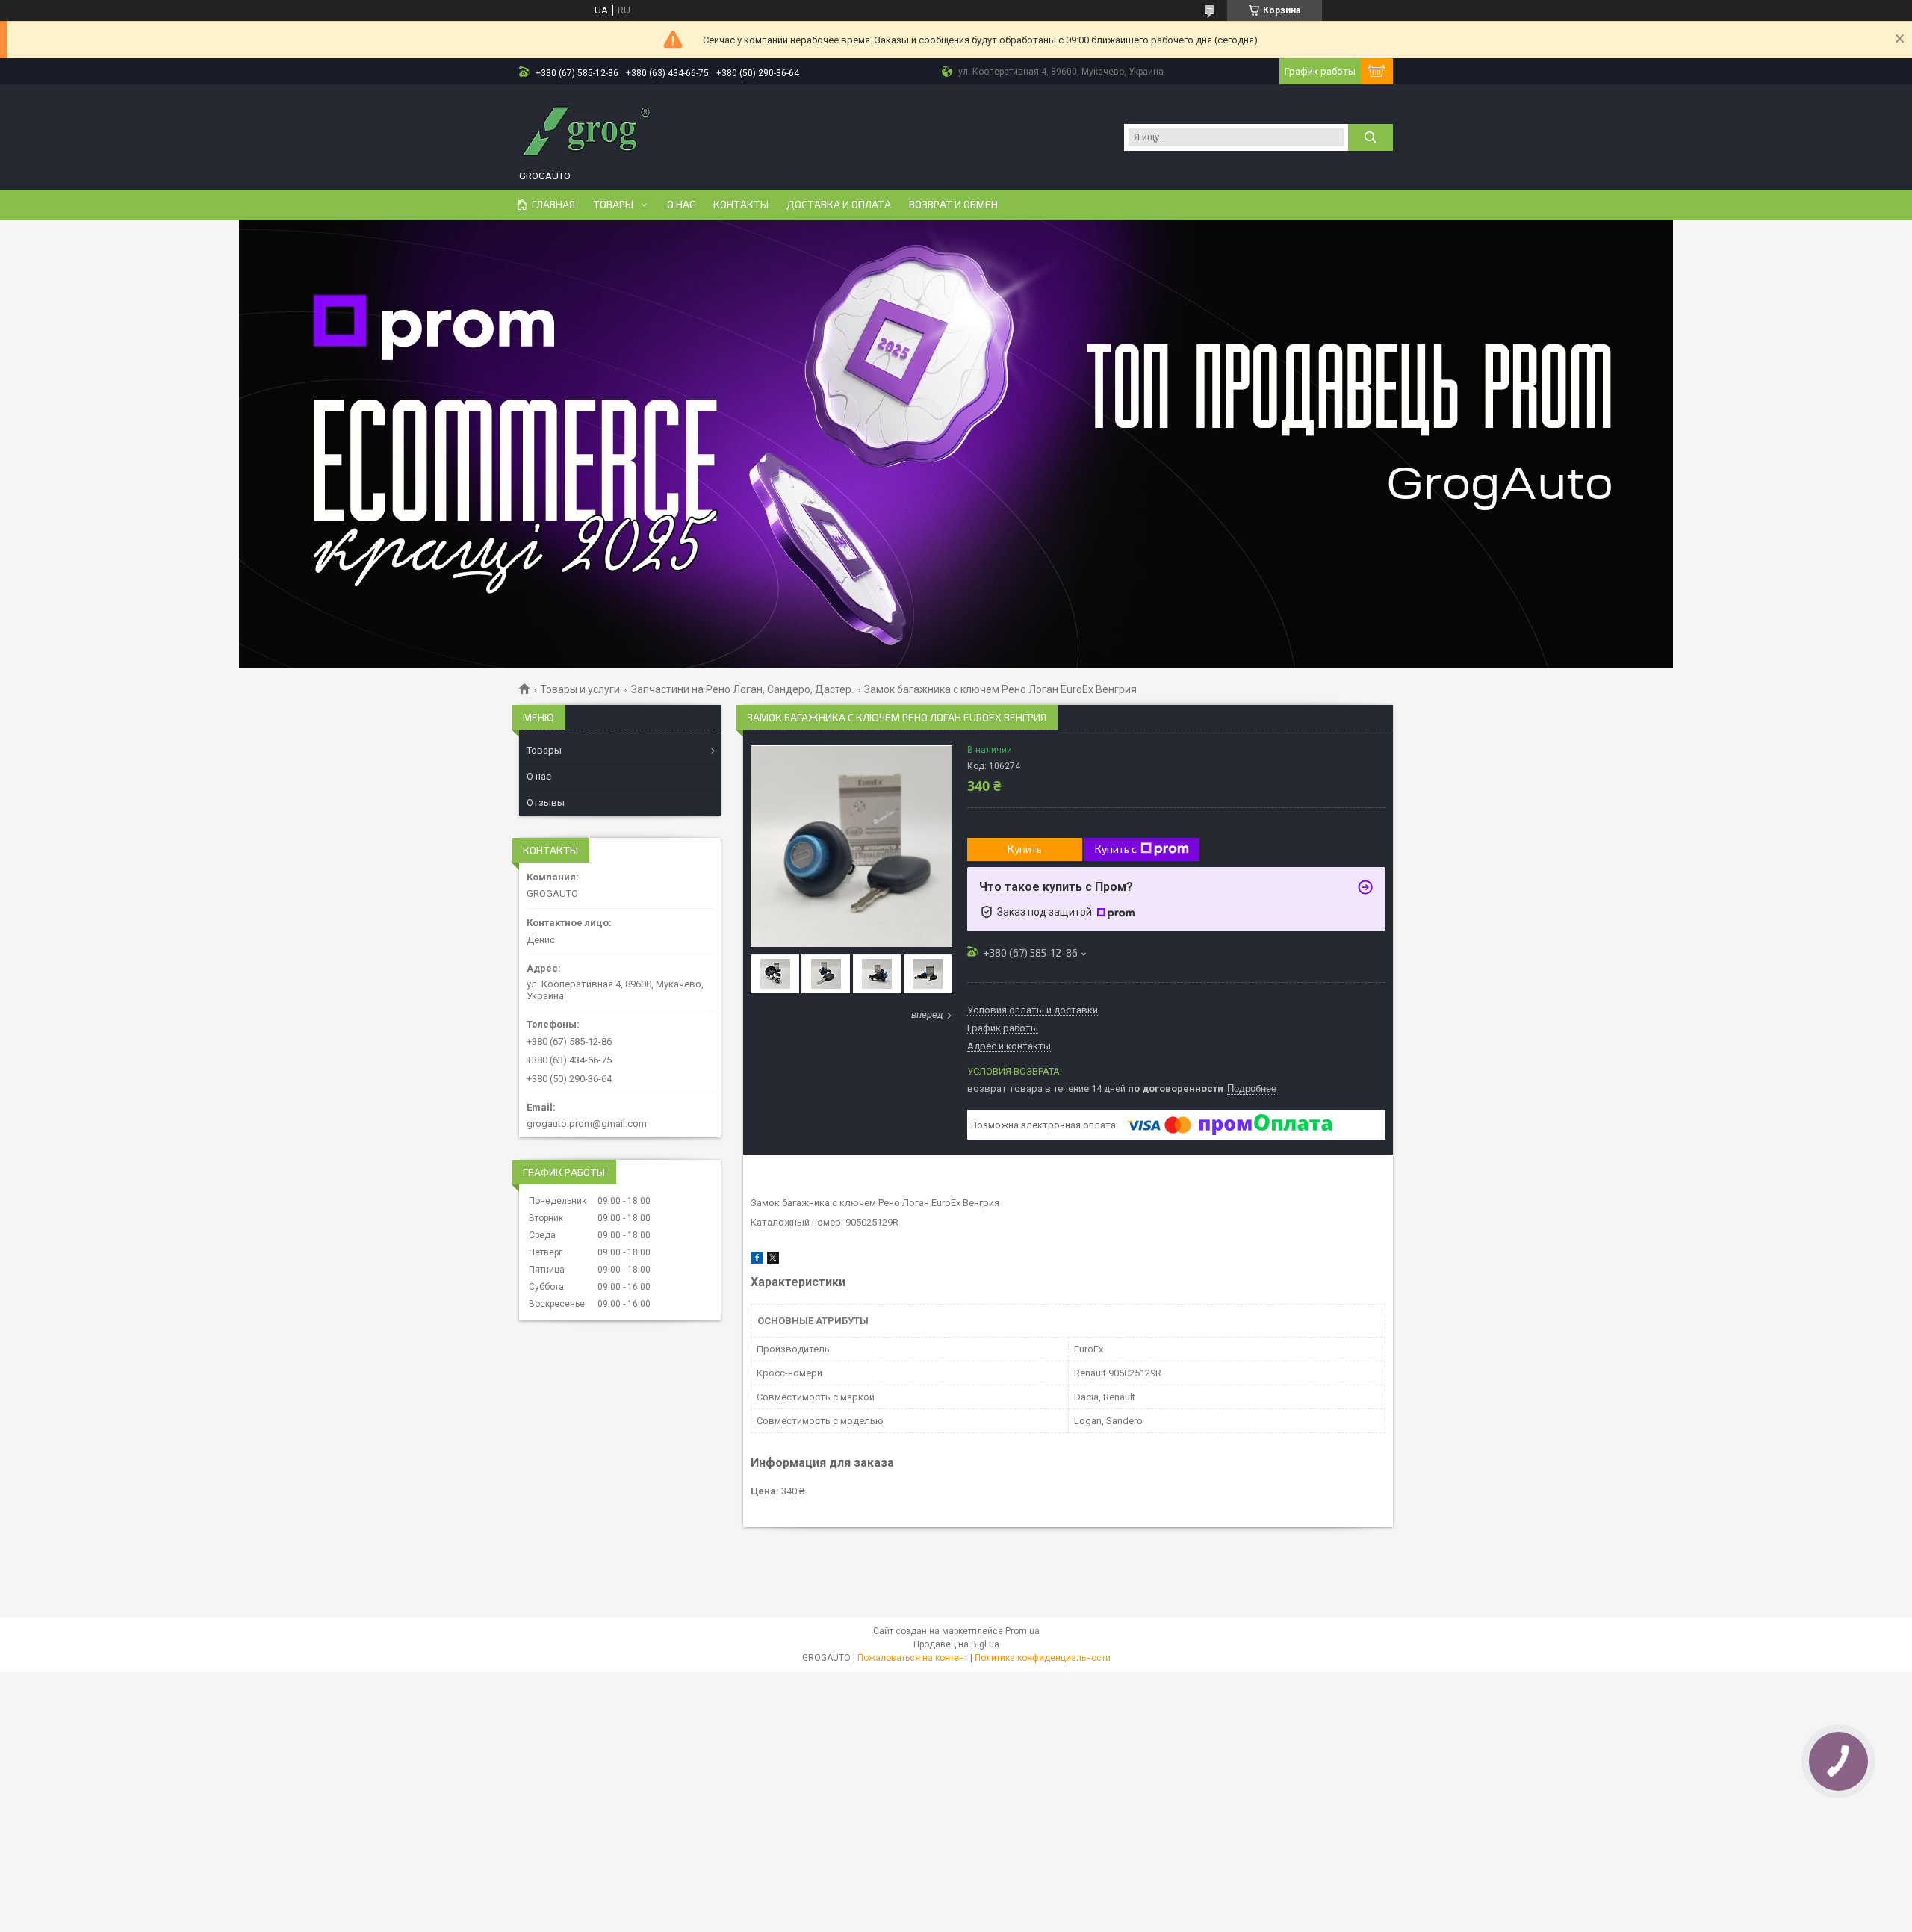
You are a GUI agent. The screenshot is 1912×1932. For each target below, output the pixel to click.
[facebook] (757, 1260)
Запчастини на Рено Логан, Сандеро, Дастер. (742, 689)
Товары (613, 205)
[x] (773, 1260)
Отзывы (546, 802)
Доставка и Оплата (839, 205)
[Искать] (1371, 137)
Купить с (1116, 849)
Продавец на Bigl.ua (956, 1644)
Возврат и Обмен (953, 205)
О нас (681, 205)
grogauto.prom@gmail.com (587, 1124)
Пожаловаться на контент (913, 1658)
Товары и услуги (580, 689)
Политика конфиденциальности (1043, 1658)
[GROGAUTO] (586, 129)
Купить (1025, 849)
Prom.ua (1022, 1631)
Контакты (741, 205)
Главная (553, 205)
